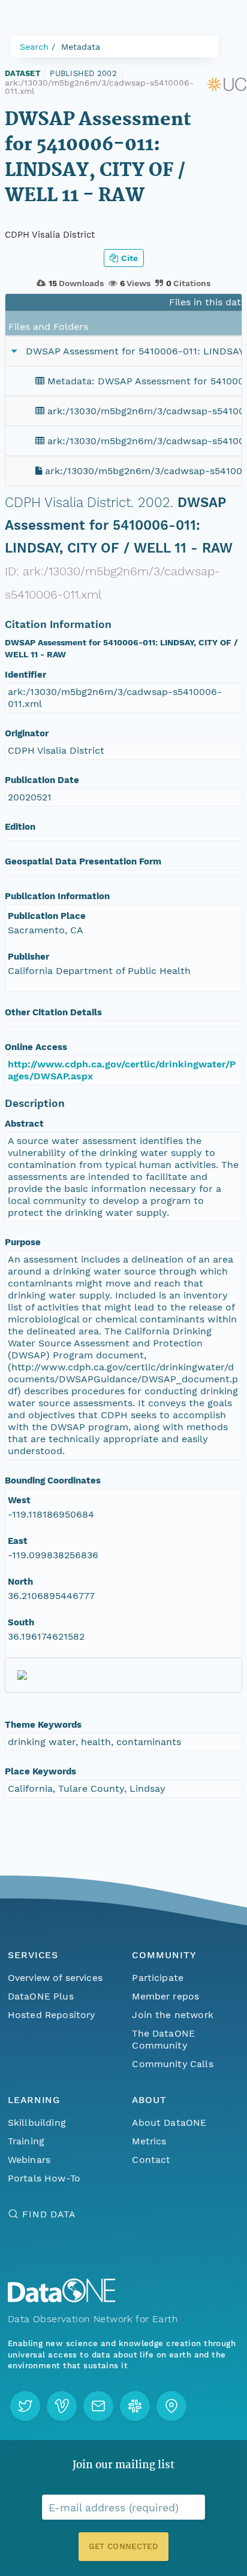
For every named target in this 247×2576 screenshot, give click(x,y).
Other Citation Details (53, 1012)
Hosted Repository (52, 2015)
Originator (27, 733)
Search (34, 47)
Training (26, 2141)
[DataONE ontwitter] (25, 2406)
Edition (20, 827)
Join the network (173, 2015)
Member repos (165, 1996)
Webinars (29, 2160)
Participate (158, 1978)
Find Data (49, 2214)
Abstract (24, 1124)
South (21, 1622)
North (20, 1582)
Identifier (25, 675)
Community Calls (172, 2064)
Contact (151, 2160)
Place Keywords (40, 1771)
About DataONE (169, 2123)
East (18, 1541)
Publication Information (57, 896)
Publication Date (42, 780)
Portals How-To (44, 2178)
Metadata (81, 47)
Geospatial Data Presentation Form (83, 861)
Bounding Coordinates (53, 1480)
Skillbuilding (37, 2123)
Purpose (23, 1242)
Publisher (28, 957)
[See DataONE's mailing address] (171, 2406)
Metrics (149, 2141)
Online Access (36, 1047)
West (19, 1500)
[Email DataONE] (98, 2406)
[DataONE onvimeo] (62, 2406)
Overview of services (55, 1978)
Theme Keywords (43, 1725)
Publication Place (47, 916)
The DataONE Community (163, 2039)
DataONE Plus (41, 1996)
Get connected (123, 2546)
